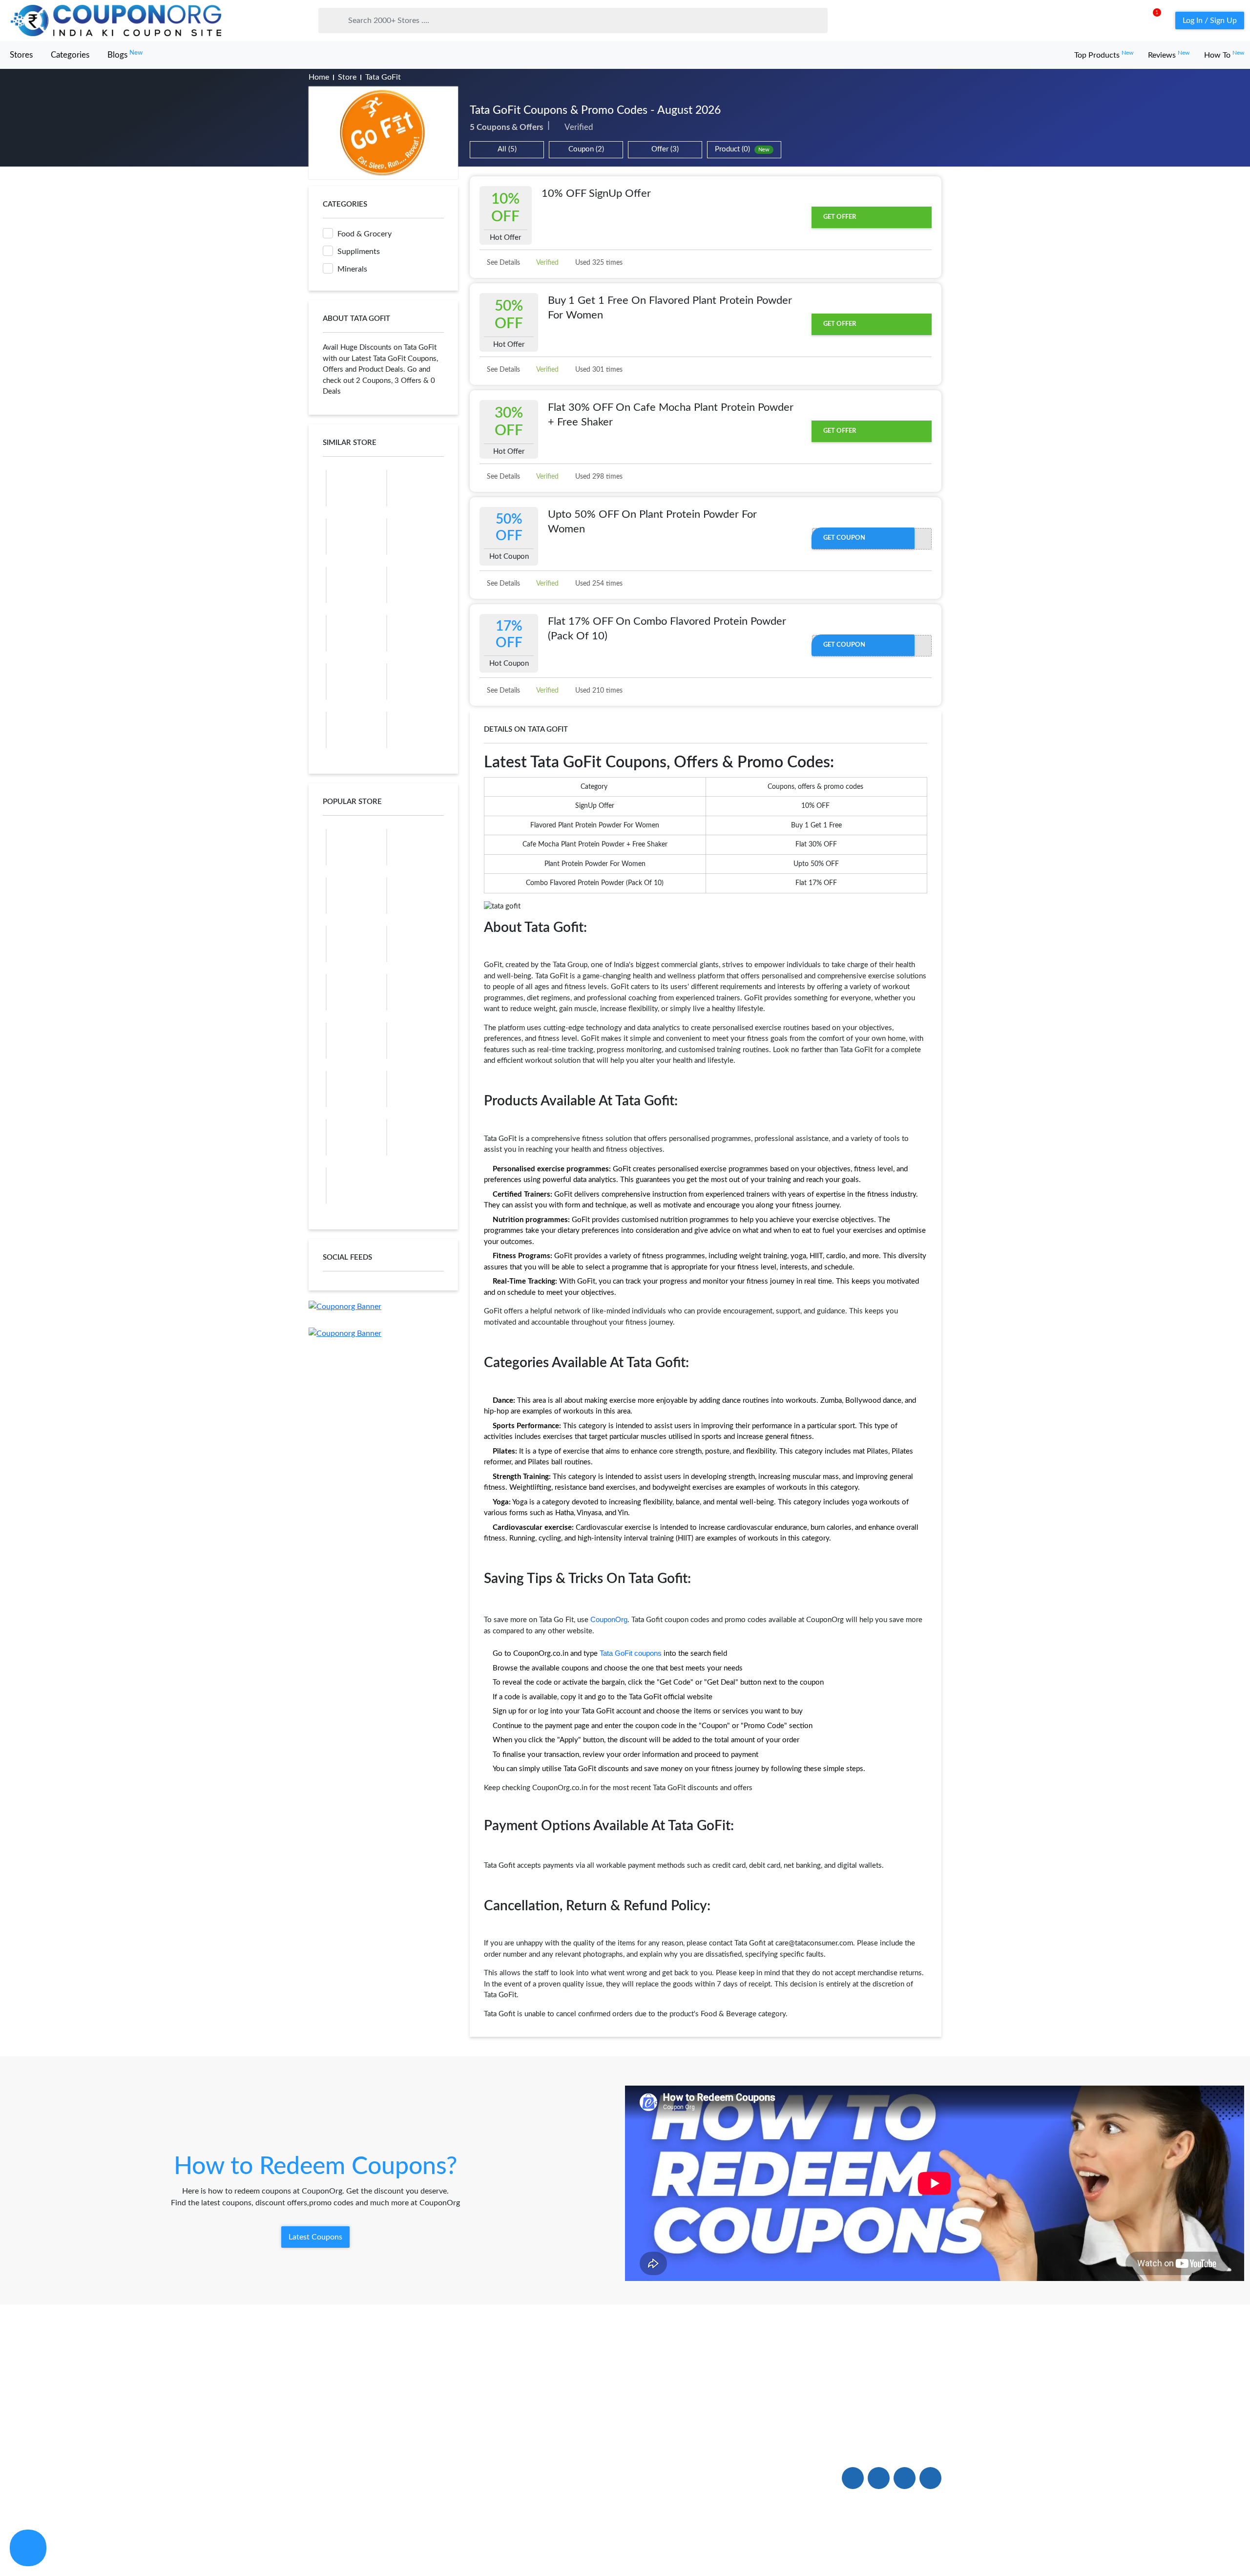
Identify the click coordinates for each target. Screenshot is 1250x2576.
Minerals (352, 269)
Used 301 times (598, 370)
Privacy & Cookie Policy (829, 2548)
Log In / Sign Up (1210, 21)
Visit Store (384, 133)
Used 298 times (598, 477)
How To (1224, 55)
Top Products (1104, 55)
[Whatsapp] (28, 2548)
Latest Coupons (315, 2237)
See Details (502, 263)
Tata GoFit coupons (631, 1653)
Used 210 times (598, 691)
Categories (70, 55)
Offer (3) (665, 149)
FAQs (577, 2433)
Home (319, 77)
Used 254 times (598, 584)
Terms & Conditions (910, 2548)
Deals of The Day (468, 2456)
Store (347, 77)
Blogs (125, 54)
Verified (547, 263)
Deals (448, 2433)
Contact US (587, 2456)
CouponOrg (609, 1619)
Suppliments (359, 252)
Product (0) (742, 149)
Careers (580, 2478)
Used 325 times (598, 263)
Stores (21, 55)
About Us (326, 2433)
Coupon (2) (586, 149)
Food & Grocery (365, 234)
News (319, 2478)
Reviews (1169, 55)
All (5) (507, 149)
